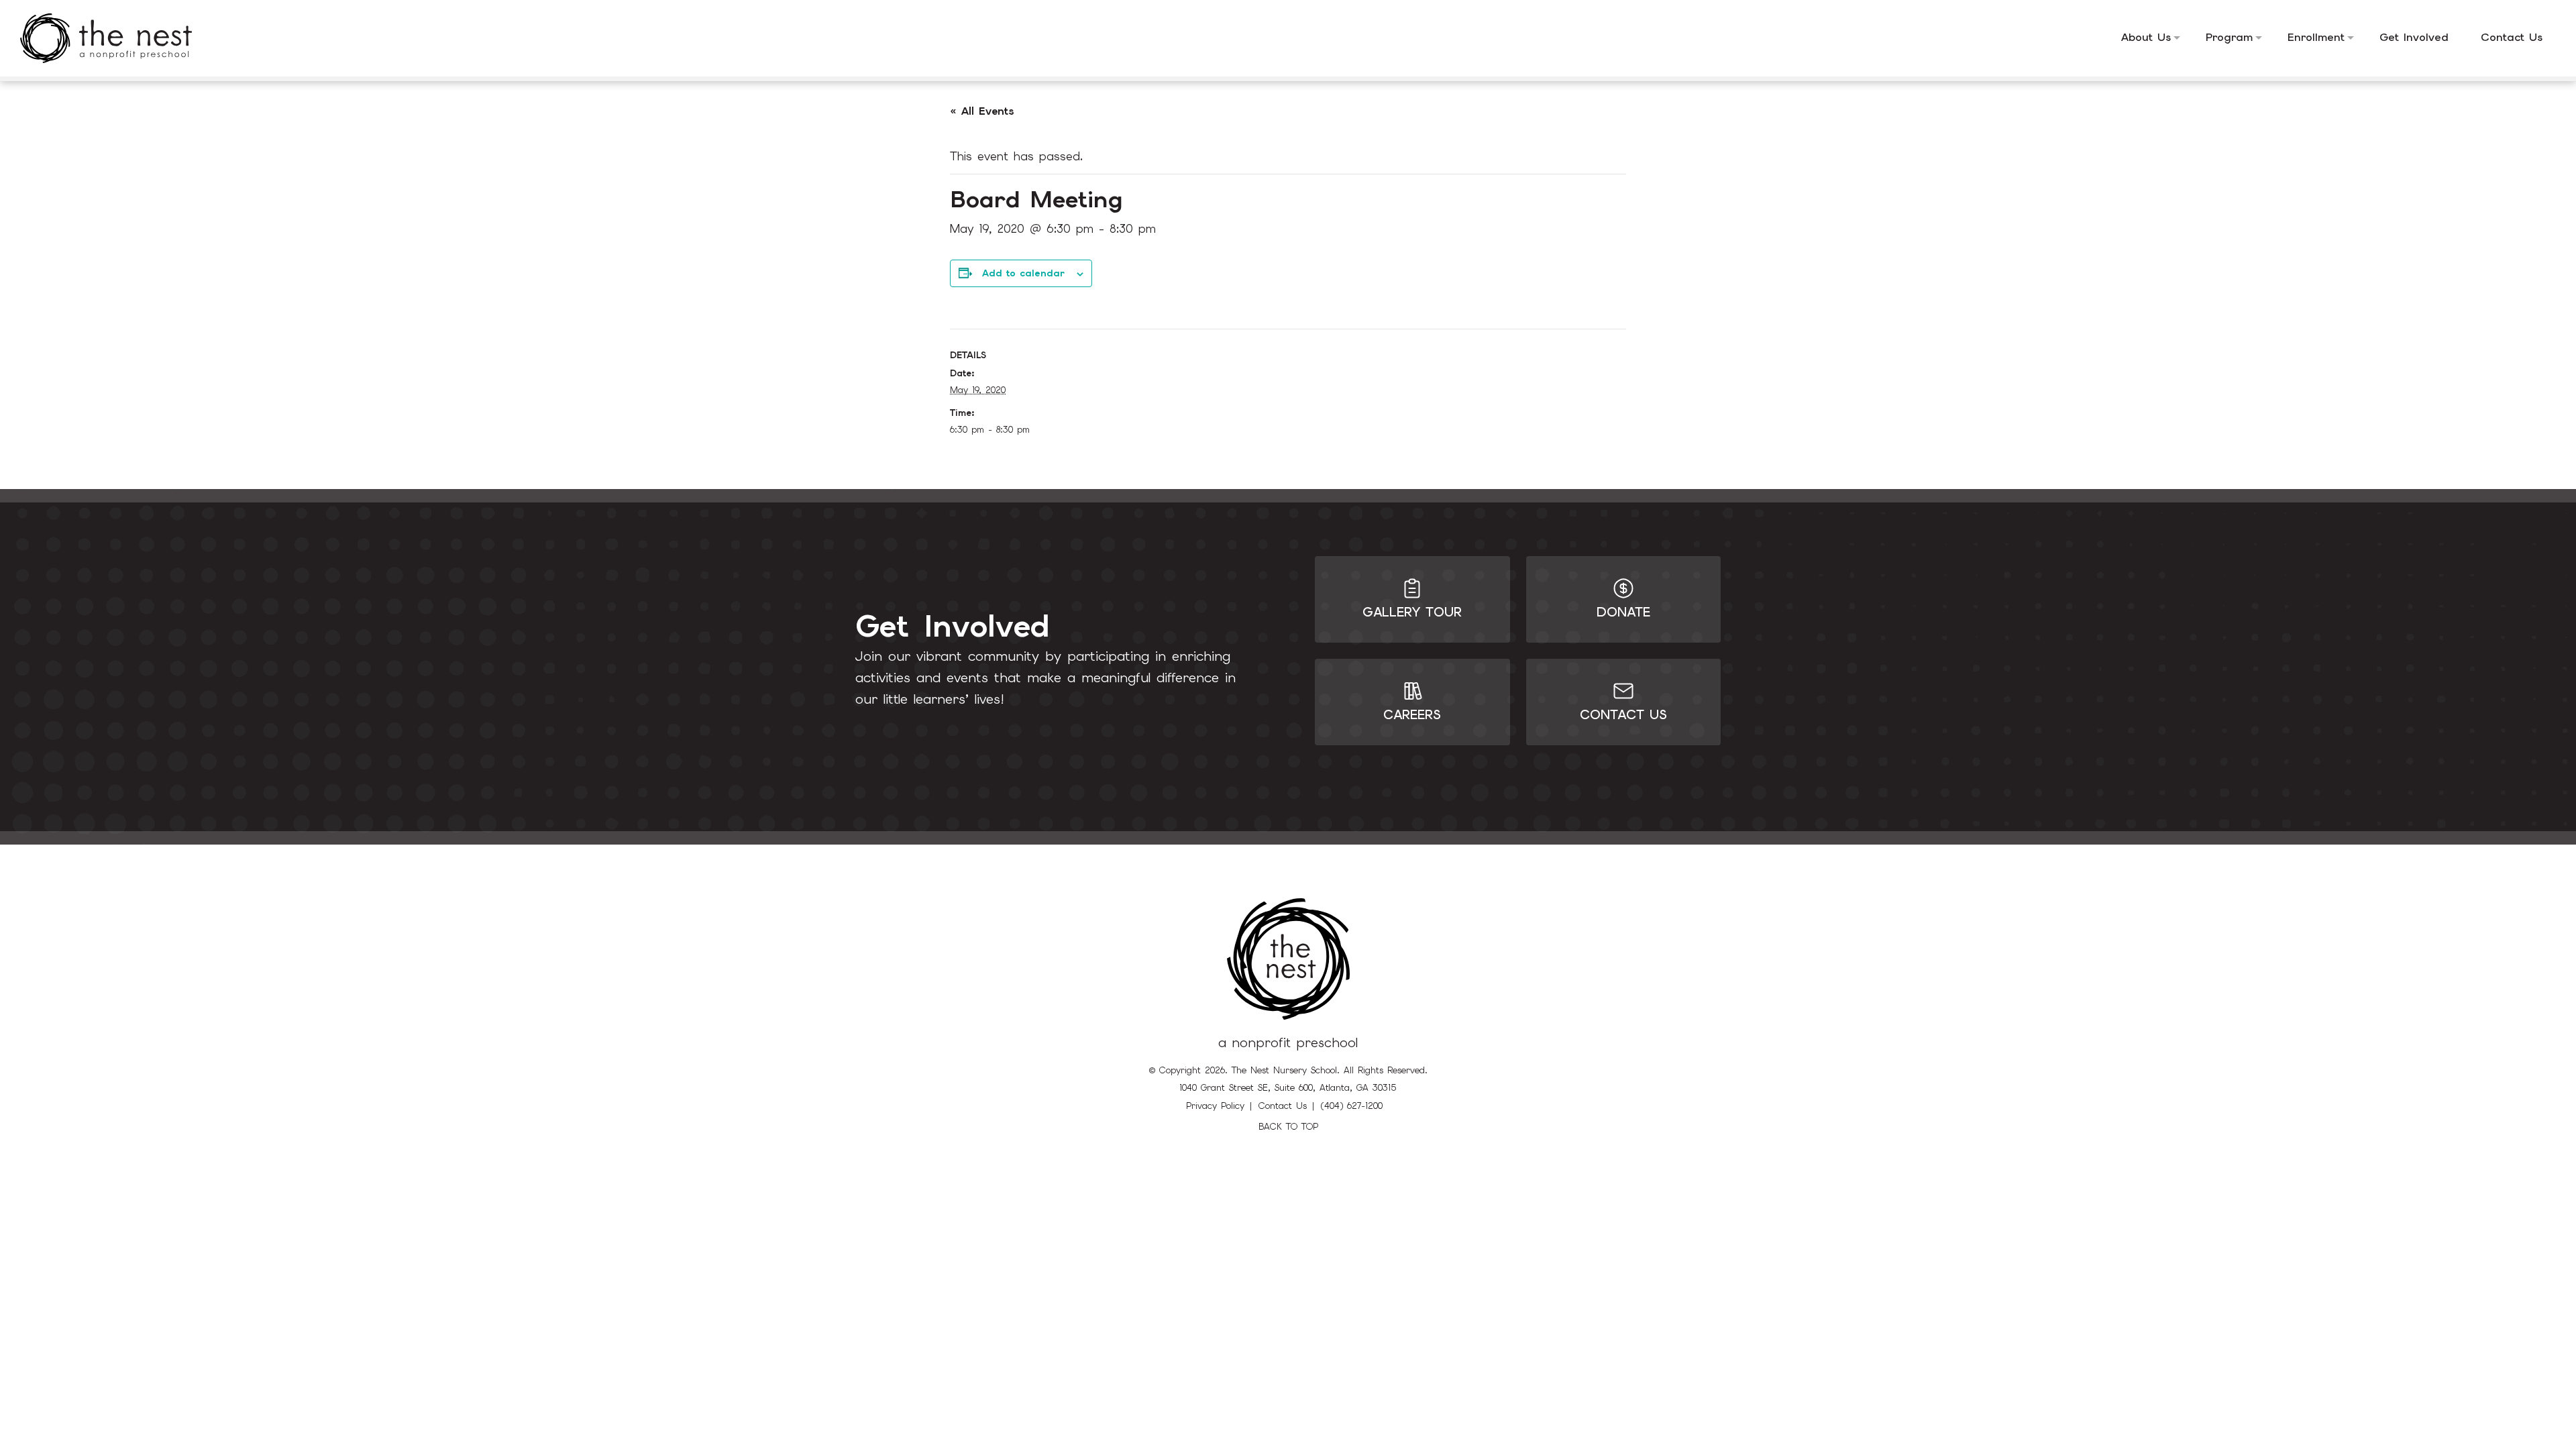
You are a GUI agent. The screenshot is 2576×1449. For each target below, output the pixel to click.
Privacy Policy (1215, 1106)
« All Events (982, 111)
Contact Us (1283, 1106)
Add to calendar (1023, 273)
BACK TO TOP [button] (1288, 1127)
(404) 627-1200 (1352, 1106)
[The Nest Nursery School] (116, 38)
